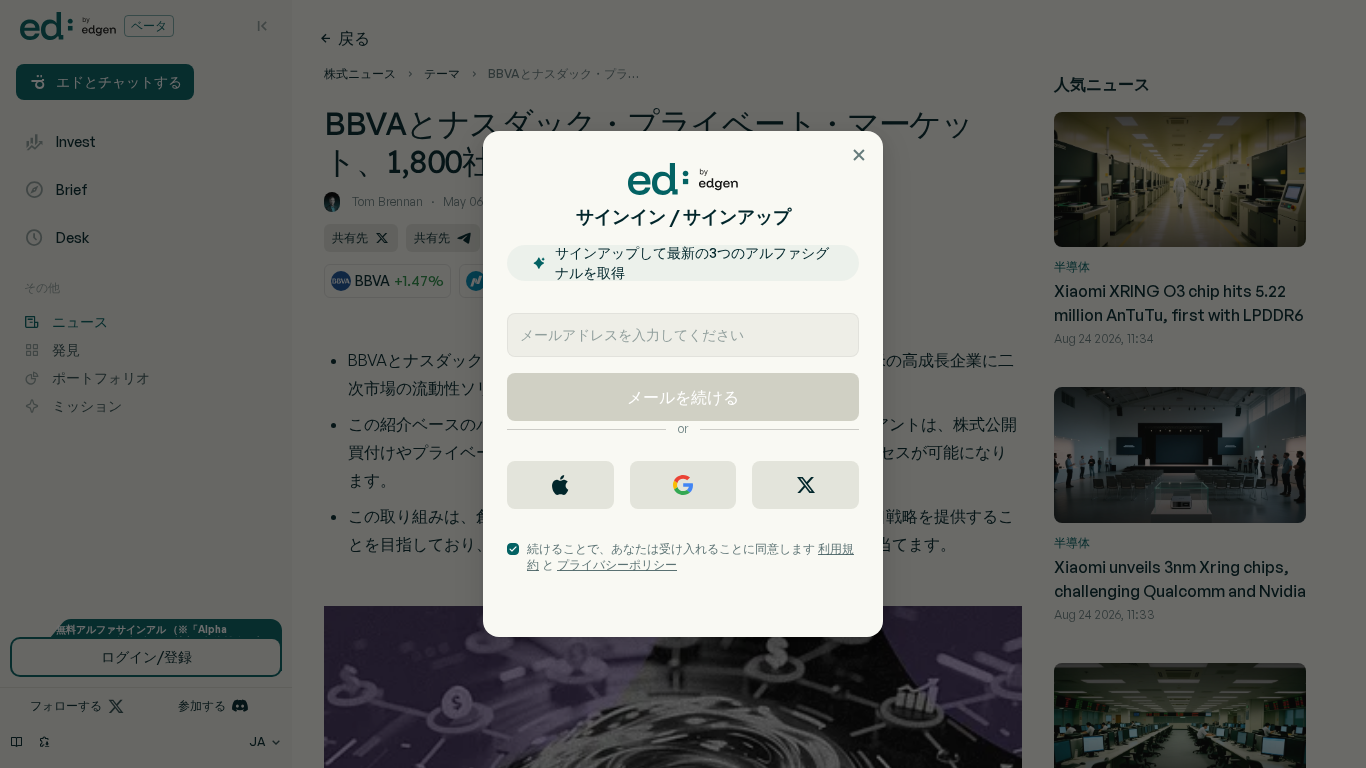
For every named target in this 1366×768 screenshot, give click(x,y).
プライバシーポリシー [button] (617, 564)
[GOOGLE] (683, 485)
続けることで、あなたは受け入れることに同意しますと (690, 556)
